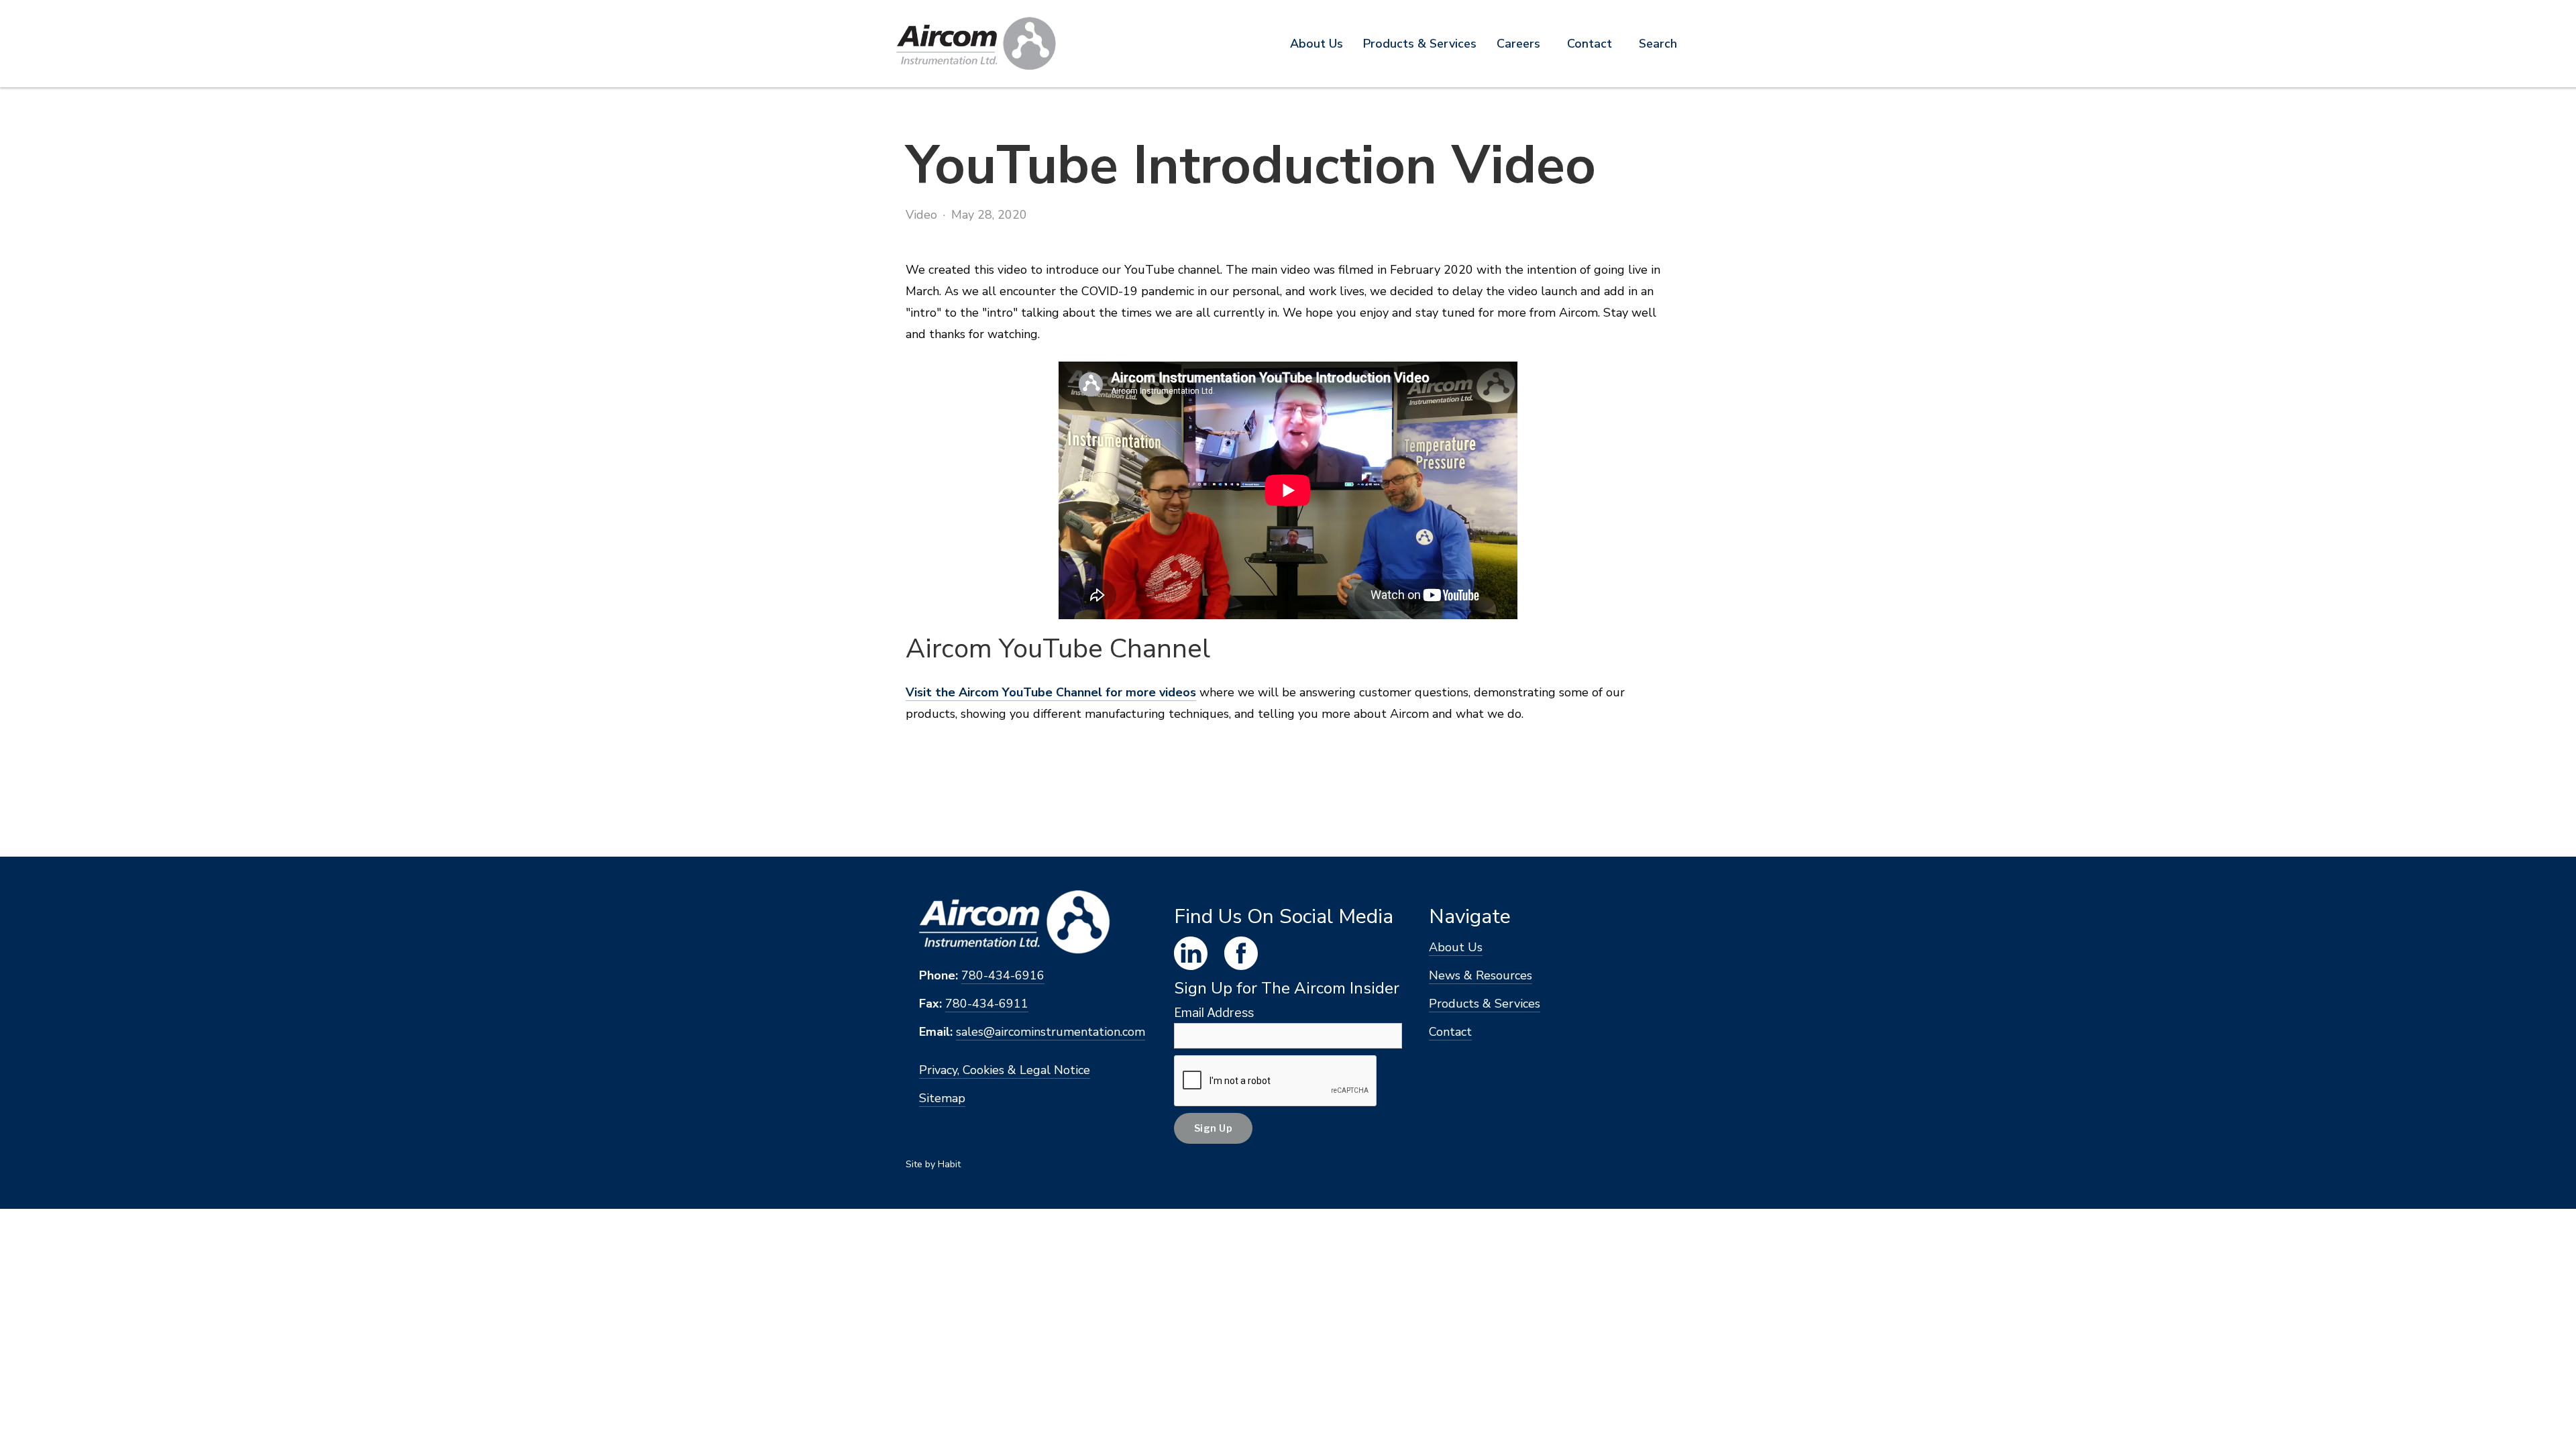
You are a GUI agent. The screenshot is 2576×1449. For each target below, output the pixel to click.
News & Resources (1481, 975)
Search (1658, 44)
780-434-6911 (987, 1004)
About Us (1317, 44)
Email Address (1214, 1013)
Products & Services (1485, 1004)
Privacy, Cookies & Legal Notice (1005, 1070)
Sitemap (942, 1098)
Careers (1518, 44)
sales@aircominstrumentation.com (1051, 1032)
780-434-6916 (1003, 975)
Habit (949, 1164)
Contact (1590, 44)
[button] (1420, 44)
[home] (976, 44)
